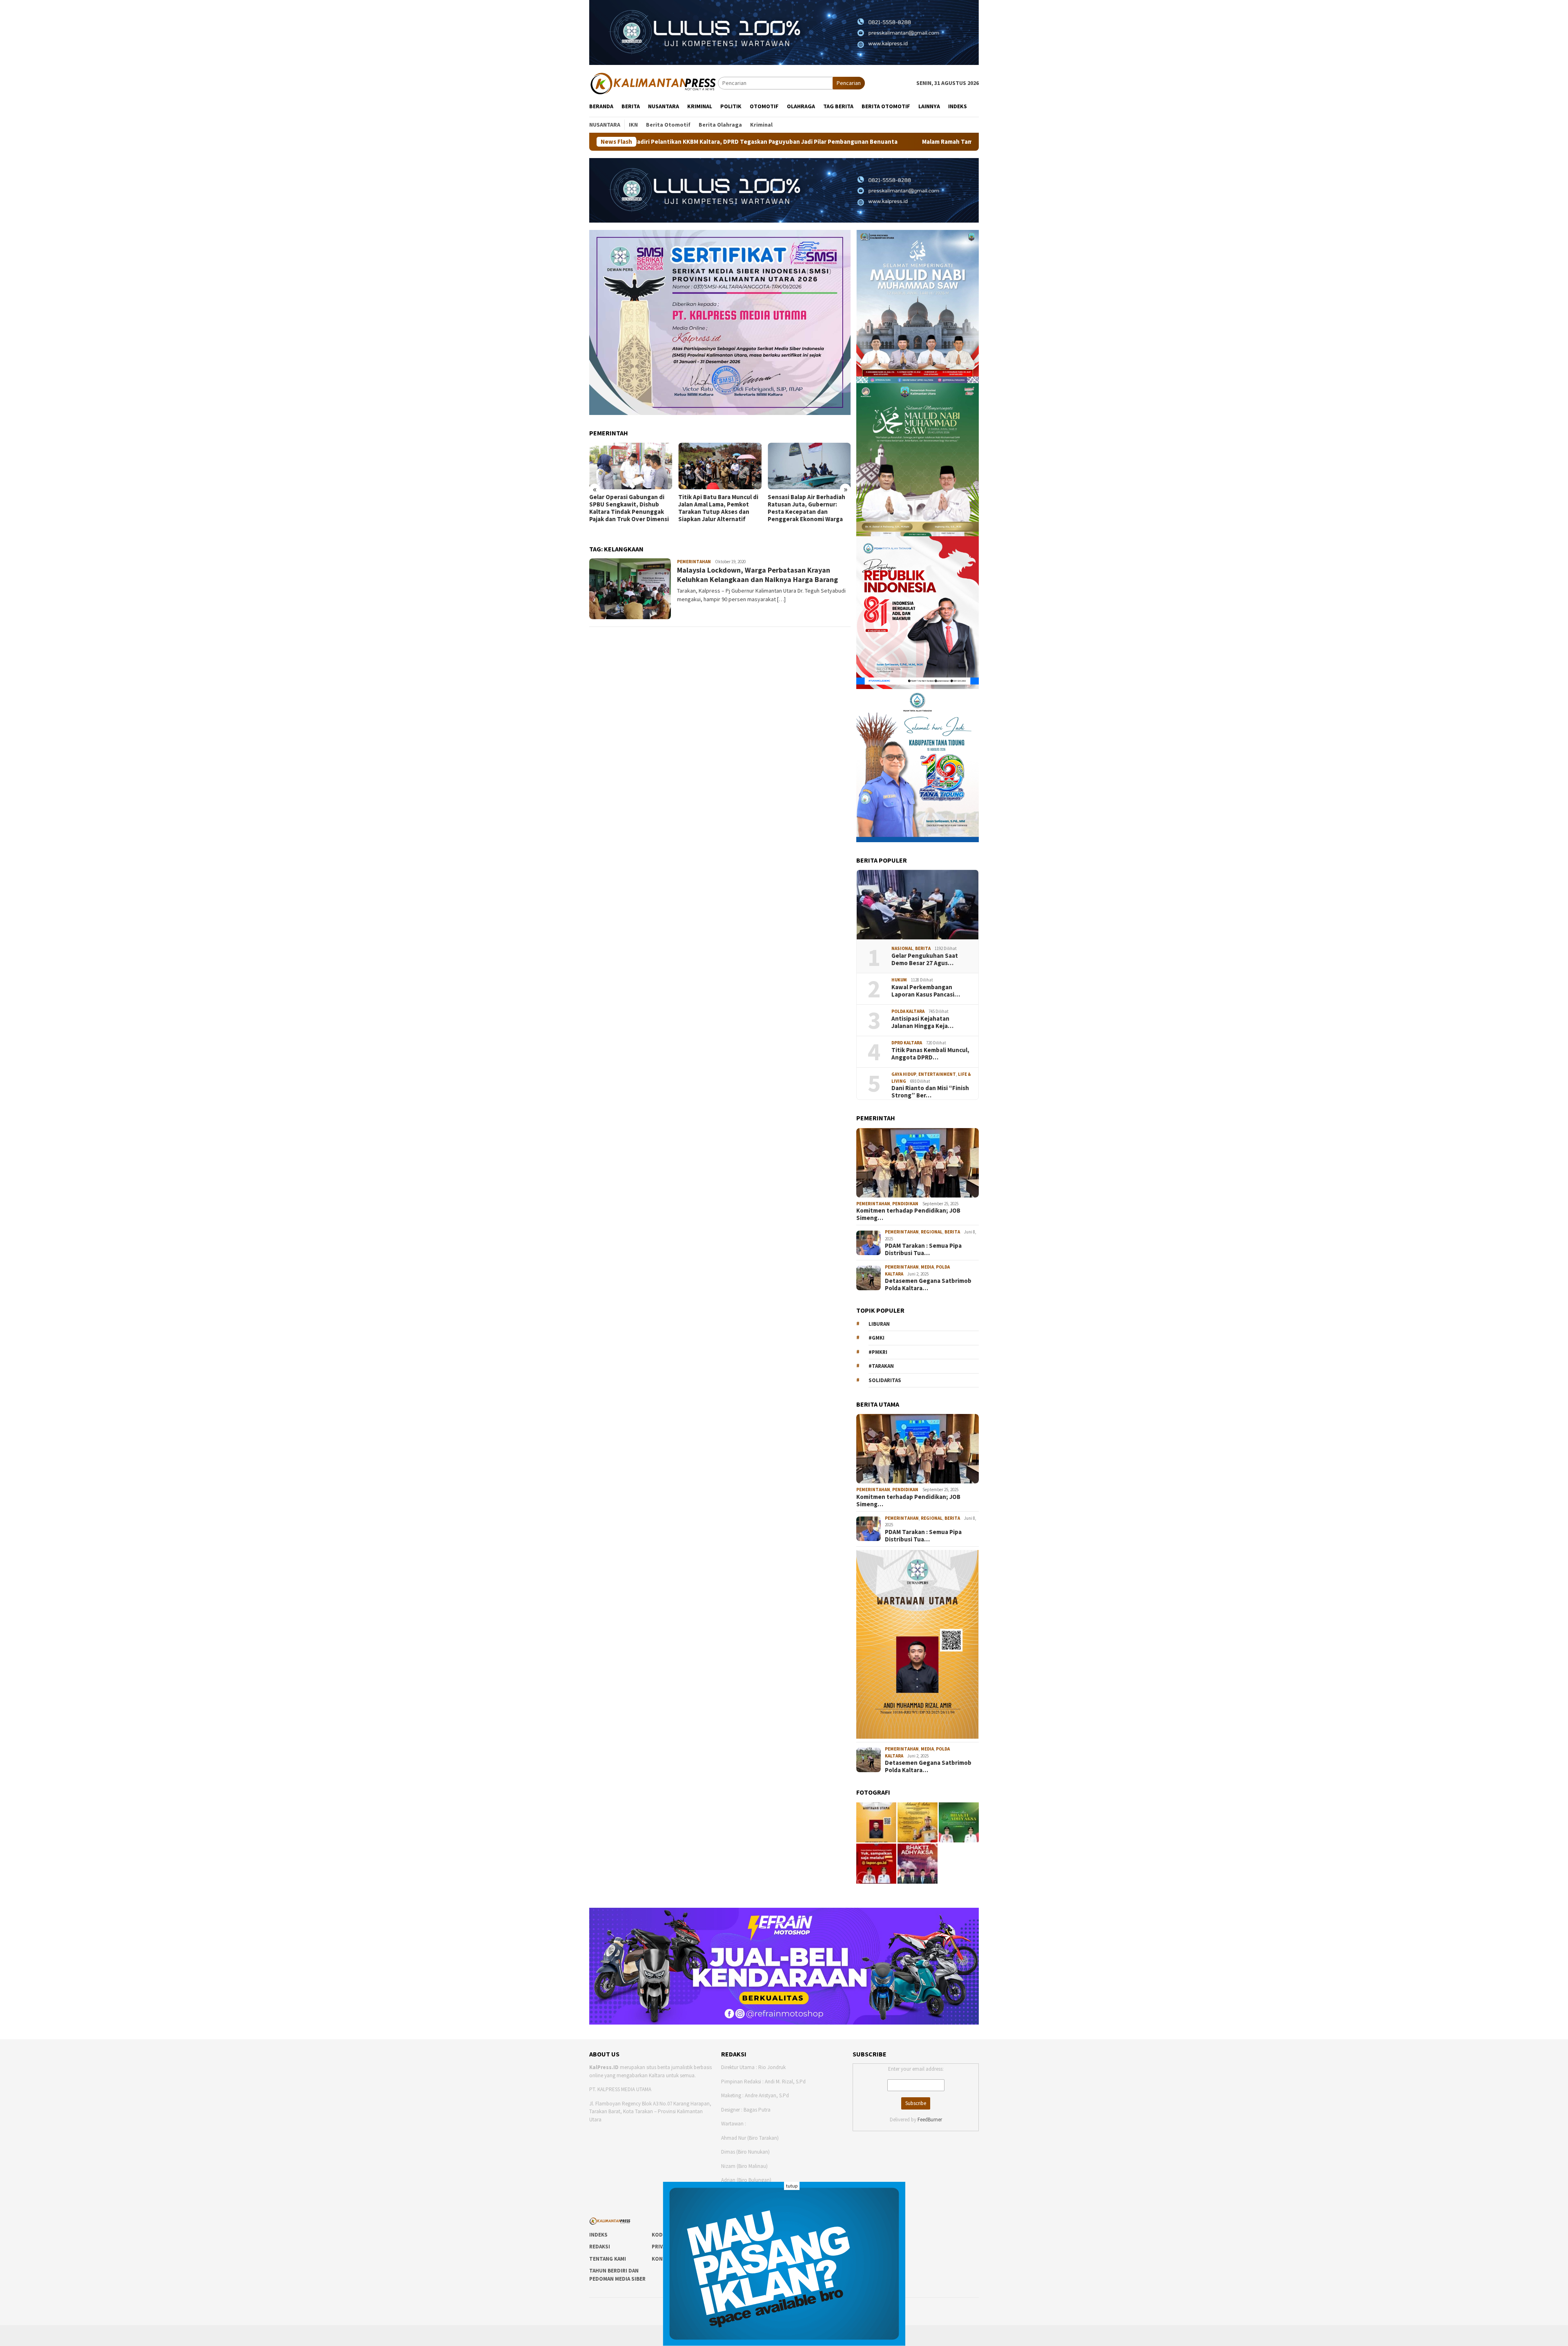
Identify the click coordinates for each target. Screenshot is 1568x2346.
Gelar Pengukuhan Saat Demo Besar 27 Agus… (925, 959)
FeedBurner (930, 2120)
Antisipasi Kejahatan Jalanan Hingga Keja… (922, 1022)
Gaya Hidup (904, 1074)
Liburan (879, 1324)
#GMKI (876, 1338)
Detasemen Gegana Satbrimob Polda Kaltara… (928, 1285)
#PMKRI (878, 1352)
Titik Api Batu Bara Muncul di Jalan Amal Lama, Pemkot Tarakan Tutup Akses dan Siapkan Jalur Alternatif (629, 508)
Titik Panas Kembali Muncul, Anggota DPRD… (930, 1054)
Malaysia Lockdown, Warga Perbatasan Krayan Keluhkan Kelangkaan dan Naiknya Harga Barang (757, 575)
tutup (792, 2186)
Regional (932, 1232)
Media (927, 1267)
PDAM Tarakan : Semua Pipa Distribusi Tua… (923, 1249)
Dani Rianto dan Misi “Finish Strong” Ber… (930, 1092)
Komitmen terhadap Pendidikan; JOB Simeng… (908, 1214)
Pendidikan (905, 1204)
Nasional (902, 948)
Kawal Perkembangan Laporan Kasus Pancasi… (926, 991)
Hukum (899, 980)
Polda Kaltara (908, 1011)
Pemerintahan (694, 562)
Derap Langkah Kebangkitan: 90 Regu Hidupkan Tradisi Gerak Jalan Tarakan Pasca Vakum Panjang (808, 508)
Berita (923, 948)
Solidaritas (885, 1380)
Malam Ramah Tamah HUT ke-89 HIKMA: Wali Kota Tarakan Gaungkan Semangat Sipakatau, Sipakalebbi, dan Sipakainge (841, 142)
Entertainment (937, 1074)
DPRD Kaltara (907, 1043)
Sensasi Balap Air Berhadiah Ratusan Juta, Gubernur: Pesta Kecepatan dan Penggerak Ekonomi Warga (717, 508)
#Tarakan (881, 1366)
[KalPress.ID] (654, 83)
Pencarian (849, 83)
